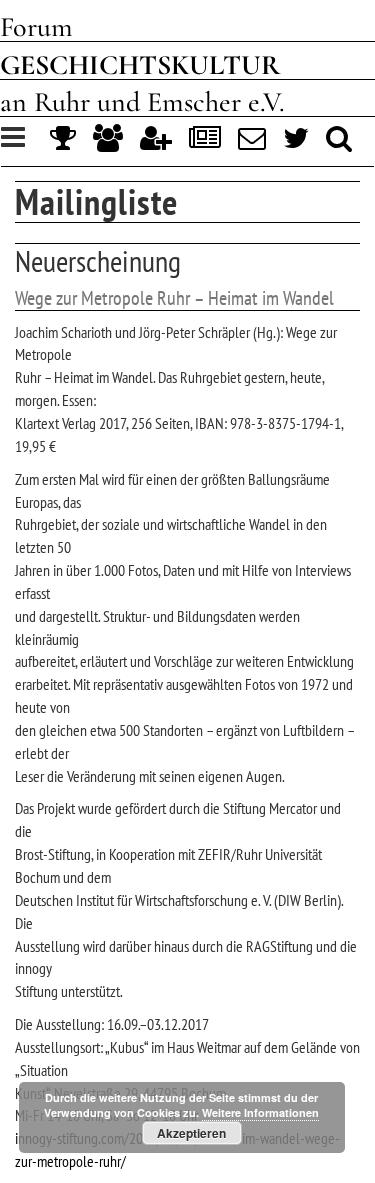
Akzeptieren (191, 1133)
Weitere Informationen (260, 1112)
